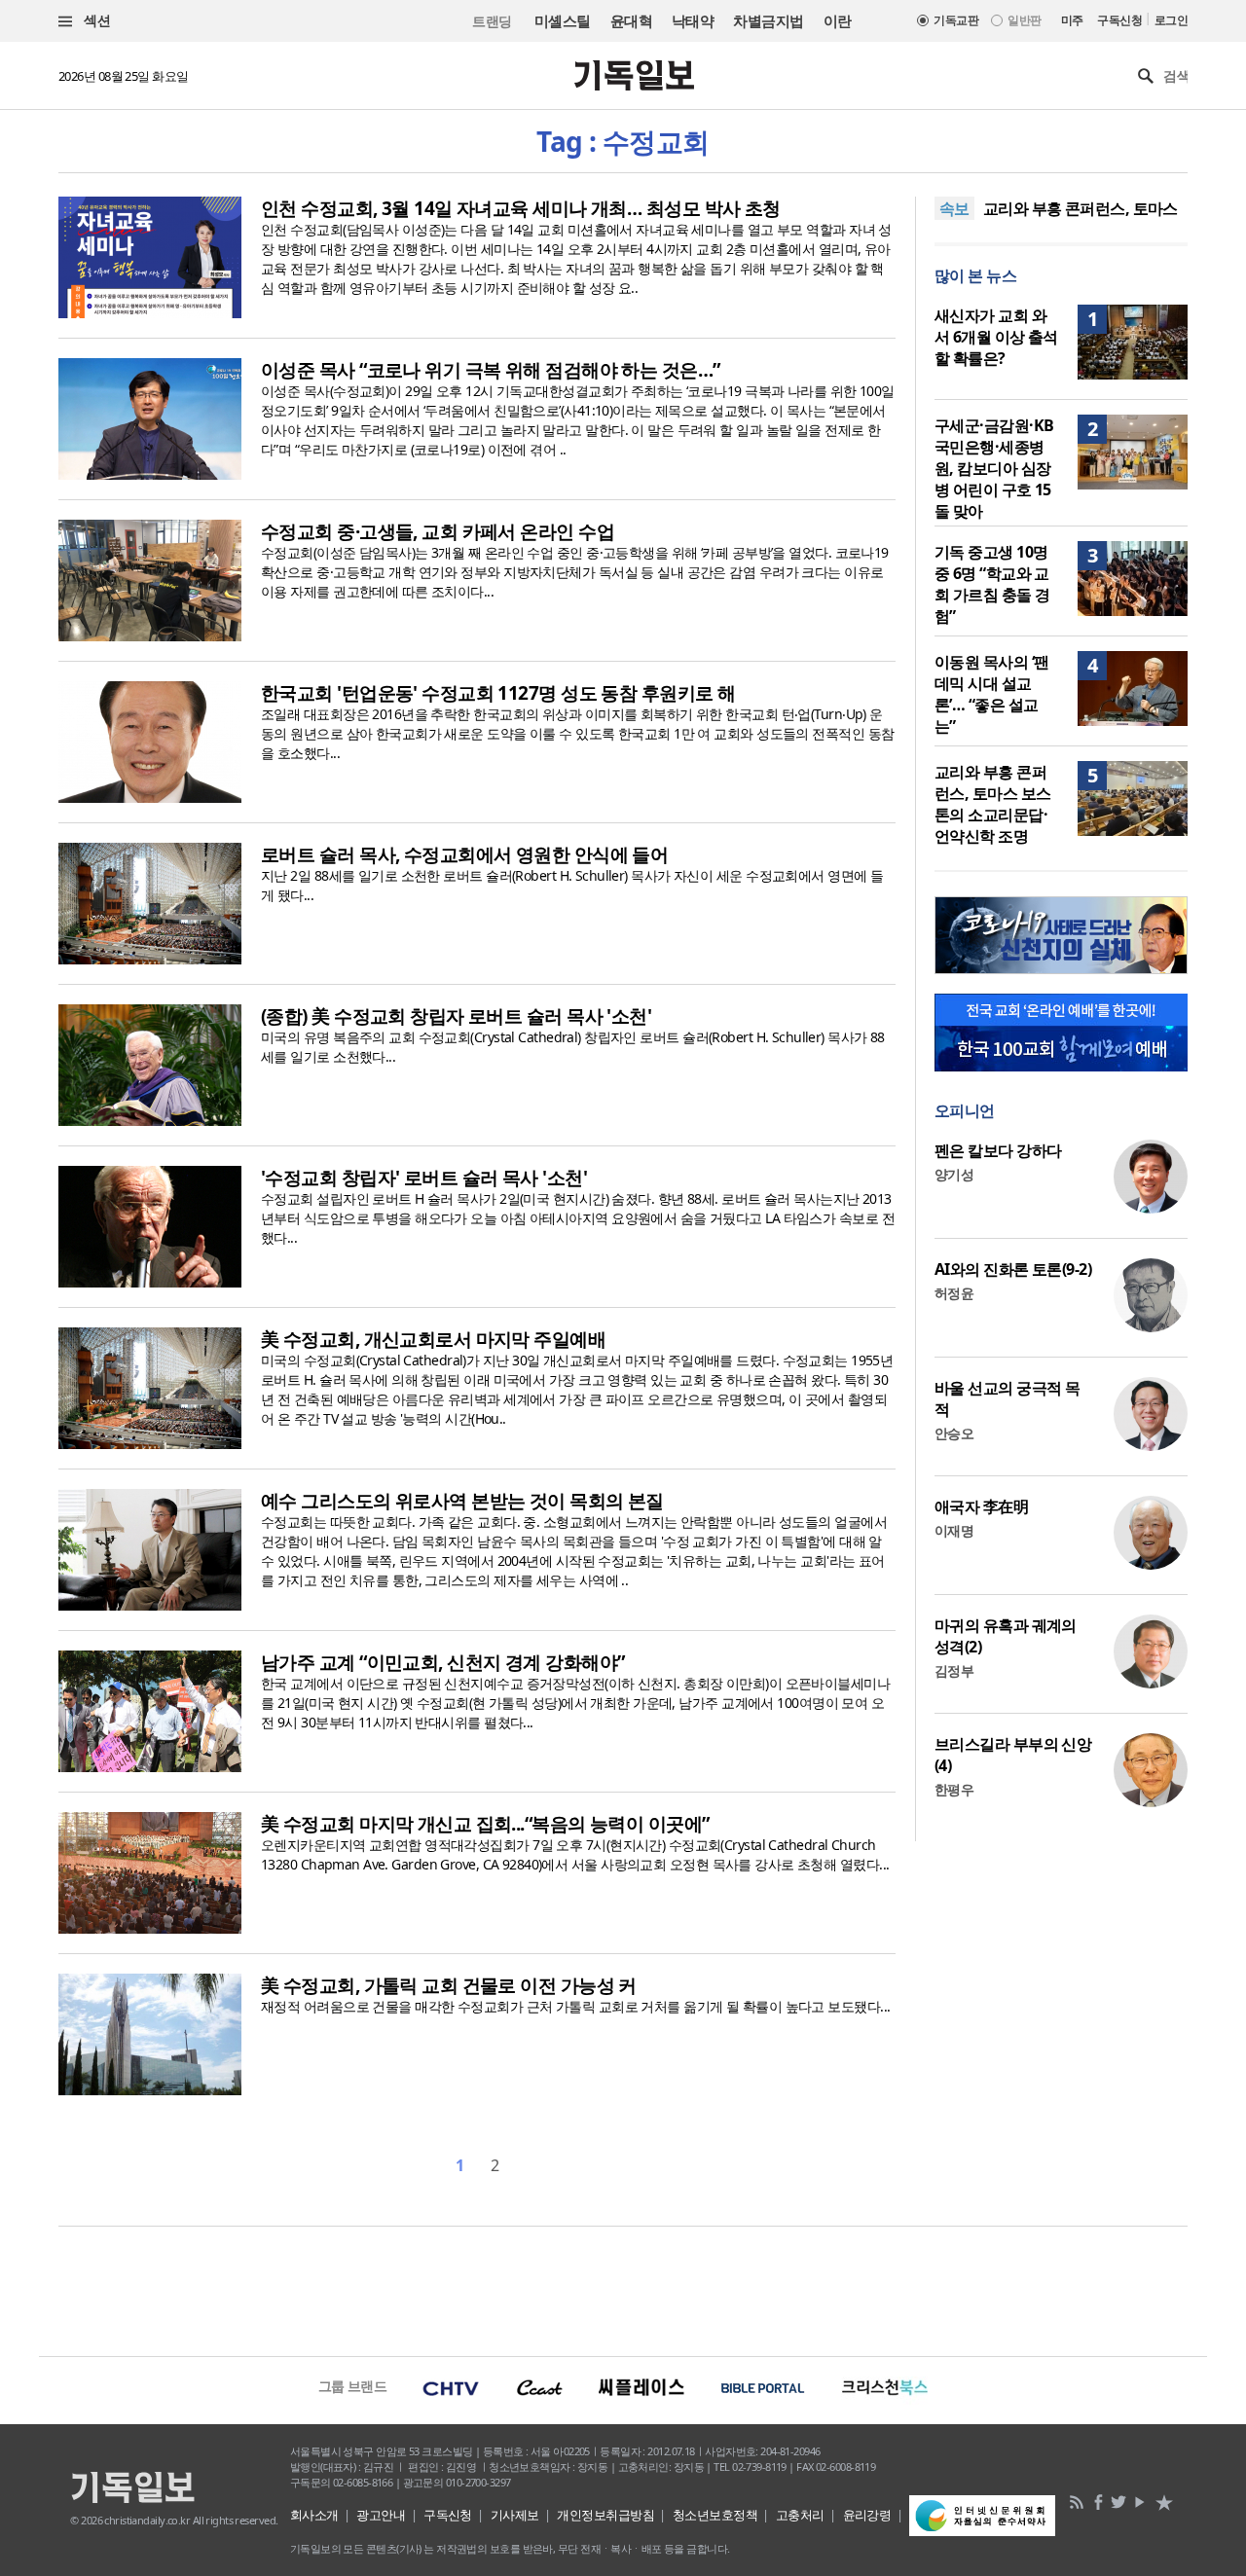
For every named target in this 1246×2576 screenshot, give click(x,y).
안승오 (954, 1433)
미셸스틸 (563, 20)
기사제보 (515, 2515)
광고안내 (381, 2515)
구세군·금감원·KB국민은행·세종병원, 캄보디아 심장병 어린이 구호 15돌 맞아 (994, 468)
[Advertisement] (623, 2289)
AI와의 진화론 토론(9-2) (1013, 1269)
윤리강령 (867, 2515)
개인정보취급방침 (605, 2515)
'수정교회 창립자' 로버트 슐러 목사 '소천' (424, 1178)
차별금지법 (768, 20)
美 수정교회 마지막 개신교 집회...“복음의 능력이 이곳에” (485, 1824)
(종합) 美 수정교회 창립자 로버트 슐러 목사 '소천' (456, 1016)
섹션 (95, 20)
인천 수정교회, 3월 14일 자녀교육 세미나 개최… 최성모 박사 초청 (521, 208)
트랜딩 (492, 21)
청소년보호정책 (715, 2515)
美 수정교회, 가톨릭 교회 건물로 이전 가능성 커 (449, 1985)
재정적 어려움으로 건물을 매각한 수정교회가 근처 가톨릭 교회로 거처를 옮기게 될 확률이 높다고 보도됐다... (575, 2006)
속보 (954, 208)
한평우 (954, 1789)
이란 (838, 20)
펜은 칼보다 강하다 (998, 1150)
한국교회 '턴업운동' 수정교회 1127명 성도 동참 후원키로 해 (498, 693)
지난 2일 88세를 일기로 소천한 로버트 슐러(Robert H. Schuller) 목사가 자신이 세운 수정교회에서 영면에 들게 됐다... (572, 885)
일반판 (1024, 20)
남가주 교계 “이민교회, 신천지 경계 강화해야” (442, 1662)
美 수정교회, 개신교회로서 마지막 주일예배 (433, 1339)
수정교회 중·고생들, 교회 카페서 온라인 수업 (438, 531)
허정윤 (954, 1293)
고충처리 (800, 2515)
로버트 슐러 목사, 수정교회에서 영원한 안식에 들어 (464, 854)
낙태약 (693, 20)
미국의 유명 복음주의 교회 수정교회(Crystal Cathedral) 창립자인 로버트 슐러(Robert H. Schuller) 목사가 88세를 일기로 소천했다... (573, 1047)
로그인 (1171, 20)
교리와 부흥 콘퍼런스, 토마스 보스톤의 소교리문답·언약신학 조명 (992, 804)
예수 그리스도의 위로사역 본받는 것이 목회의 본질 (462, 1501)
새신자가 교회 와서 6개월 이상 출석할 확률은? (996, 337)
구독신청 (1119, 20)
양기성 (954, 1174)
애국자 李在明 (981, 1506)
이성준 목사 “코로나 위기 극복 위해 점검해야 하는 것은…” (491, 370)
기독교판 (956, 20)
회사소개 (314, 2515)
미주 (1072, 20)
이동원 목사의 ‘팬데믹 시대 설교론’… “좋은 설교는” (991, 694)
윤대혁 (631, 20)
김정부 (954, 1670)
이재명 (954, 1530)
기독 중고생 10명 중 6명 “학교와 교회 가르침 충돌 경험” (992, 584)
